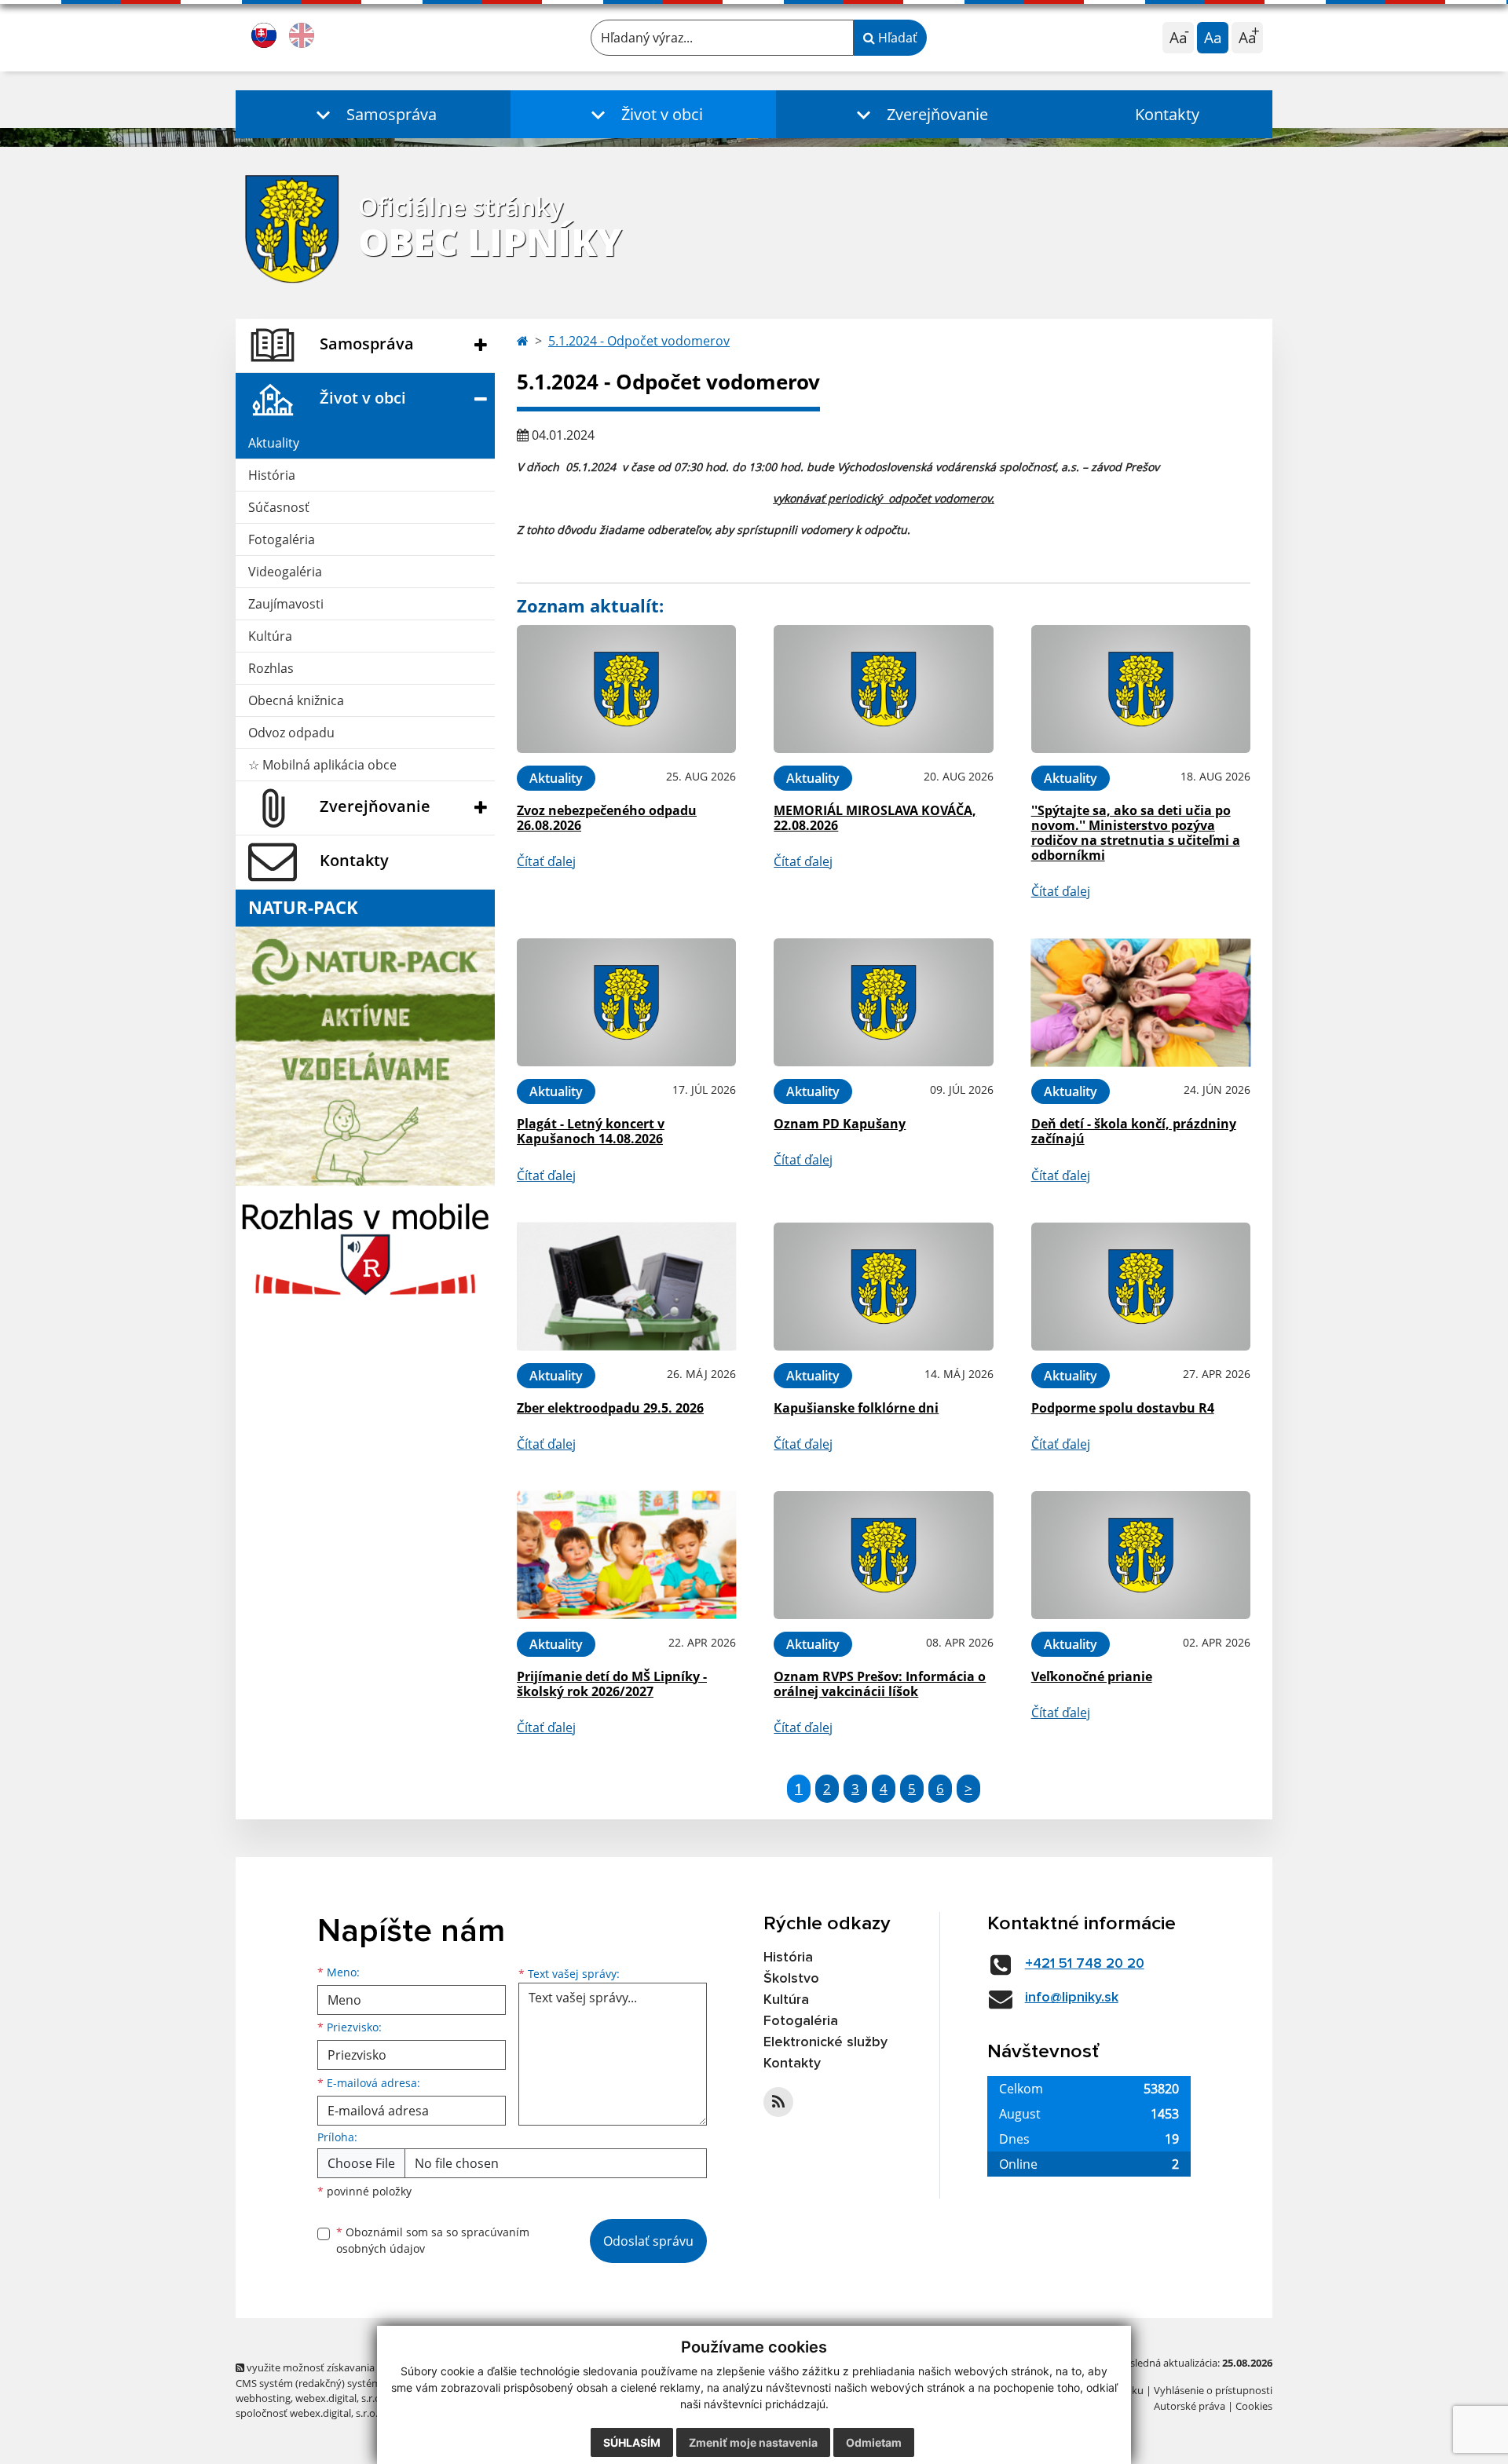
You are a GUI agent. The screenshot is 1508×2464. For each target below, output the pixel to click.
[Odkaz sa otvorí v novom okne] (778, 2102)
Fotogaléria (282, 539)
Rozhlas (271, 668)
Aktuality (274, 443)
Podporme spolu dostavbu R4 (1123, 1408)
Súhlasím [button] (632, 2442)
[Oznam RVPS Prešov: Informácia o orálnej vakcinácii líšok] (883, 1555)
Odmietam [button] (874, 2442)
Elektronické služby (825, 2042)
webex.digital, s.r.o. (339, 2398)
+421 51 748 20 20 (1085, 1964)
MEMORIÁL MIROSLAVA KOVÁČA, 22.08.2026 (875, 818)
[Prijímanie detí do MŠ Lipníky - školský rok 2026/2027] (626, 1555)
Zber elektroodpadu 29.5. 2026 (610, 1408)
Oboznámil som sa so (433, 2240)
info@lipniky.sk (1072, 1998)
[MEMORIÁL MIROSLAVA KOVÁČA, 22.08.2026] (883, 689)
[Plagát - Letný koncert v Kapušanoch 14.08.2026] (626, 1002)
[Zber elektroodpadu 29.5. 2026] (626, 1287)
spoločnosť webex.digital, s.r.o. (307, 2413)
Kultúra (270, 636)
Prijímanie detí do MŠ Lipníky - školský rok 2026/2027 (612, 1684)
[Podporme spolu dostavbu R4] (1141, 1287)
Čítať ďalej (546, 861)
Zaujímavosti (286, 604)
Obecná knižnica (296, 700)
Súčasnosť (279, 507)
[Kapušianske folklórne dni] (883, 1287)
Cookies (1254, 2406)
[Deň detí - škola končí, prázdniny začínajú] (1141, 1002)
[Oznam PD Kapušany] (883, 1002)
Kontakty (1167, 114)
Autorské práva (1190, 2406)
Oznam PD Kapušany (840, 1124)
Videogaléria (285, 572)
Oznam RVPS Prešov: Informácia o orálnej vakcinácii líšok (880, 1684)
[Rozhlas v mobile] (365, 1245)
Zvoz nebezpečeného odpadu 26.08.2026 (607, 818)
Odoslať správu (648, 2241)
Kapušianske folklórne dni (856, 1408)
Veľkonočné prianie (1092, 1676)
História (272, 475)
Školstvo (791, 1979)
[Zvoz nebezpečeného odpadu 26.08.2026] (626, 689)
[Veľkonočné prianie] (1141, 1555)
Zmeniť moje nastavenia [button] (753, 2442)
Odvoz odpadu (291, 733)
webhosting (263, 2398)
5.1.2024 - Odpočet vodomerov (639, 341)
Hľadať (896, 38)
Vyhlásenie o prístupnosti (1213, 2390)
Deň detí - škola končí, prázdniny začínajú (1134, 1131)
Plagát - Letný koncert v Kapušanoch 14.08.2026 (591, 1131)
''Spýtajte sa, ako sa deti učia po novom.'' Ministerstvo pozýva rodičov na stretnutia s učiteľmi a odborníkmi (1136, 833)
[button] (373, 114)
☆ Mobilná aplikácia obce (322, 765)
